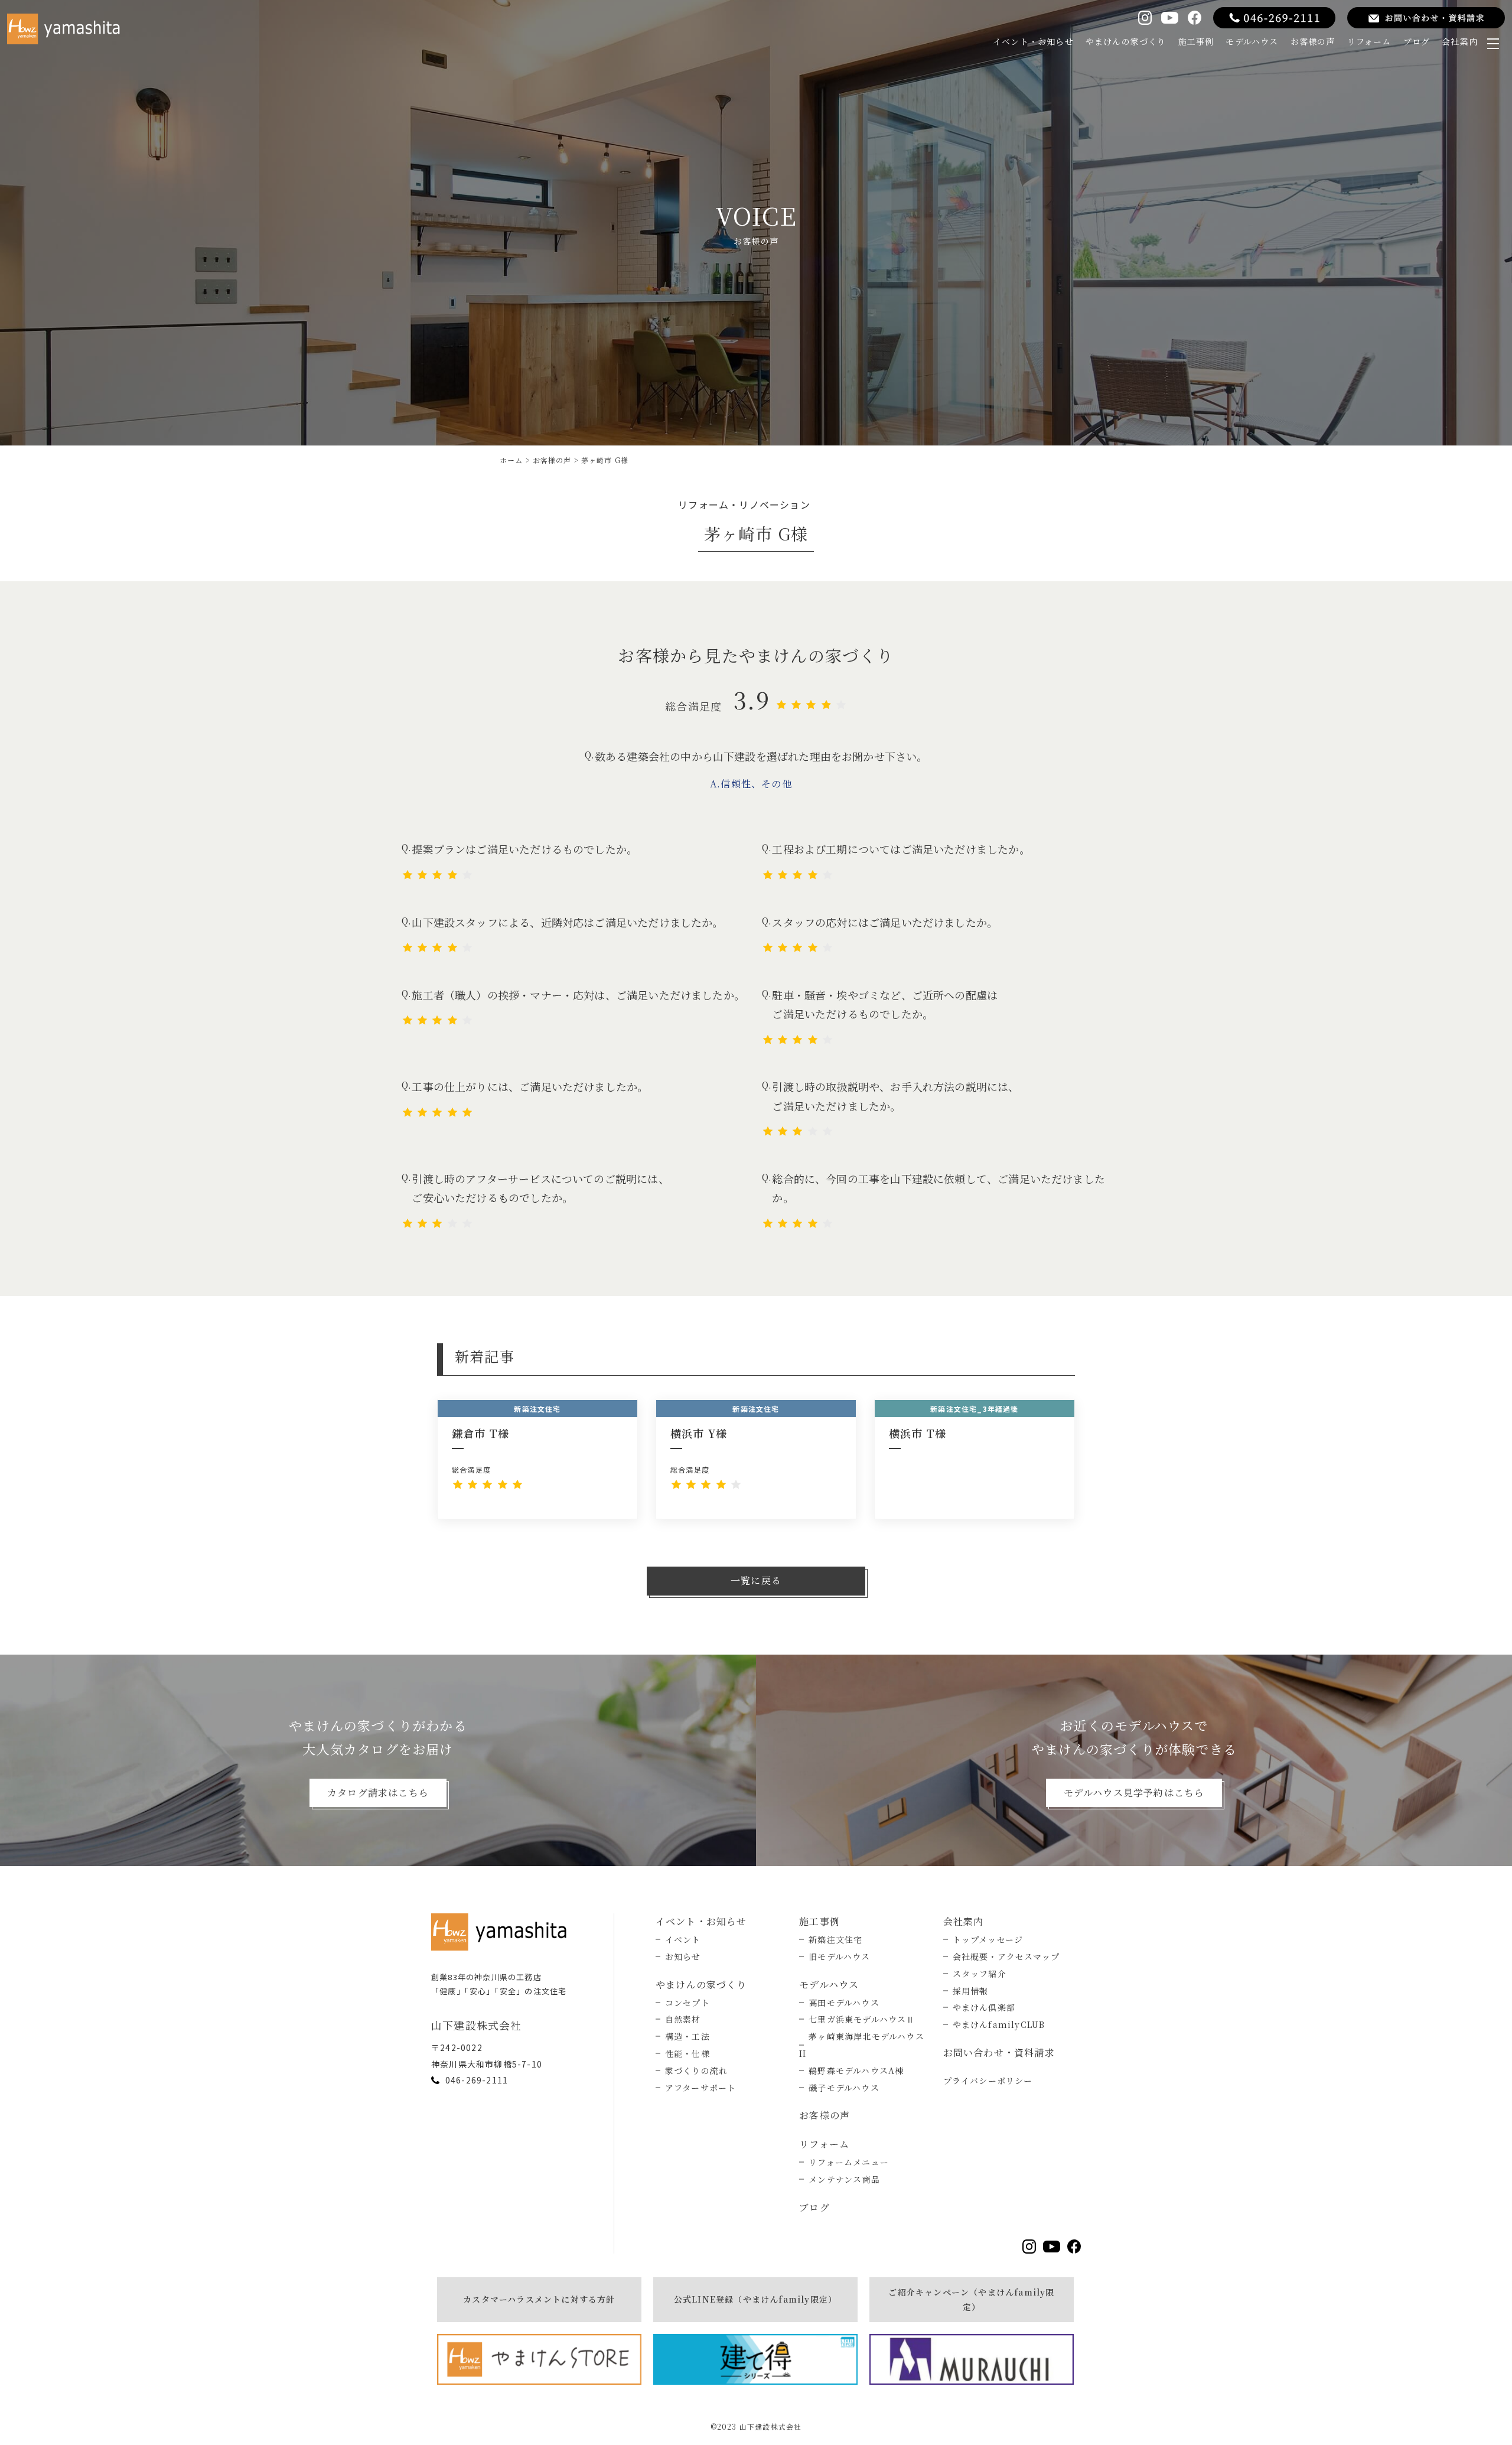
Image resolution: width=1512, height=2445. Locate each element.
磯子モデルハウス (844, 2088)
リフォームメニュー (849, 2162)
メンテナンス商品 (844, 2179)
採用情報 (971, 1991)
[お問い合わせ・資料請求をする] (1426, 18)
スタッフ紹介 (980, 1974)
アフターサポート (701, 2088)
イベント (683, 1939)
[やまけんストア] (539, 2359)
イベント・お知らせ (1033, 41)
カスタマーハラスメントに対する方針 (539, 2299)
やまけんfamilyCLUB (999, 2024)
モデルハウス (1252, 41)
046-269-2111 (477, 2080)
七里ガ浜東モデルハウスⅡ (862, 2019)
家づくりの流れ (696, 2070)
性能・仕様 (687, 2053)
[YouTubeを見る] (1169, 18)
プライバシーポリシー (988, 2081)
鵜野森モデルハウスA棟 (856, 2070)
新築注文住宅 (835, 1939)
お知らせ (683, 1956)
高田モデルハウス (844, 2003)
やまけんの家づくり (1126, 41)
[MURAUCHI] (972, 2359)
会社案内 (1460, 41)
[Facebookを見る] (1195, 17)
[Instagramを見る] (1145, 17)
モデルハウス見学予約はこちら (1134, 1793)
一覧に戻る (756, 1580)
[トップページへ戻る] (502, 1932)
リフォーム (1369, 41)
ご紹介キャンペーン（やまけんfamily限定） (971, 2299)
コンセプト (687, 2003)
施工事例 (1196, 41)
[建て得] (755, 2359)
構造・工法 (687, 2036)
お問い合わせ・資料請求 (999, 2052)
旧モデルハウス (839, 1956)
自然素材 (683, 2019)
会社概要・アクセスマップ (1006, 1956)
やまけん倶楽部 (984, 2007)
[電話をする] (1274, 18)
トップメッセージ (988, 1939)
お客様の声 (1313, 41)
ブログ (1417, 41)
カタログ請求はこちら (378, 1793)
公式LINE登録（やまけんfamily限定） (755, 2299)
